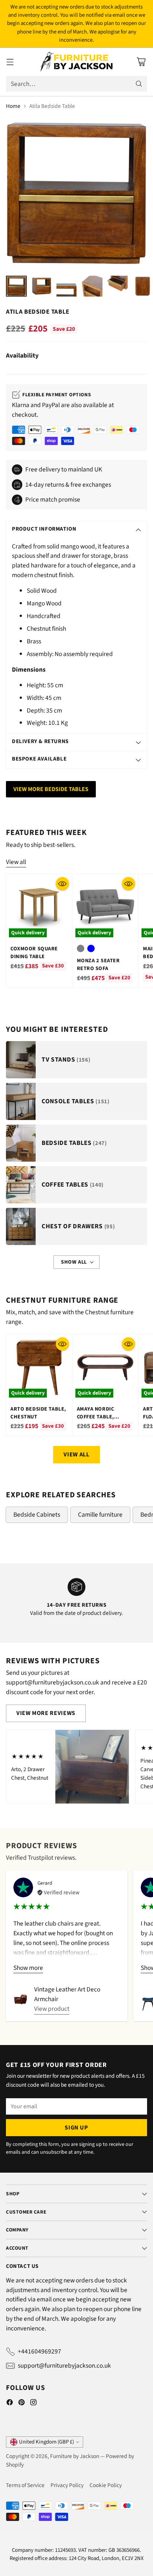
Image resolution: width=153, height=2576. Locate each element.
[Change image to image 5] (117, 286)
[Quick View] (62, 884)
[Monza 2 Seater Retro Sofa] (105, 907)
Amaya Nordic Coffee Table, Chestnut (96, 1417)
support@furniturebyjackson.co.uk (64, 2366)
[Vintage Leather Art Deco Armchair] (21, 2000)
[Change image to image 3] (67, 286)
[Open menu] (10, 62)
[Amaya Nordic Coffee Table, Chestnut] (105, 1367)
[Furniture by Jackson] (77, 62)
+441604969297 (40, 2351)
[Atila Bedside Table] (76, 193)
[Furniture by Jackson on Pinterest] (22, 2404)
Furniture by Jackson (75, 2456)
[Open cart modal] (141, 62)
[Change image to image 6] (143, 286)
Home (13, 106)
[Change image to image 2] (42, 286)
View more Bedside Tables (51, 789)
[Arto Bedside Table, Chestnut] (39, 1367)
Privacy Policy (67, 2485)
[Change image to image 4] (92, 286)
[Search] (139, 84)
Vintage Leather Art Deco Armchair (67, 1994)
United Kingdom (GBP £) (46, 2442)
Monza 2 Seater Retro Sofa (98, 964)
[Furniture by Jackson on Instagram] (33, 2404)
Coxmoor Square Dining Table (34, 953)
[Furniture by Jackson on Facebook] (10, 2404)
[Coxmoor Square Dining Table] (39, 907)
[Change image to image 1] (16, 286)
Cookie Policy (106, 2485)
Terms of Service (25, 2485)
